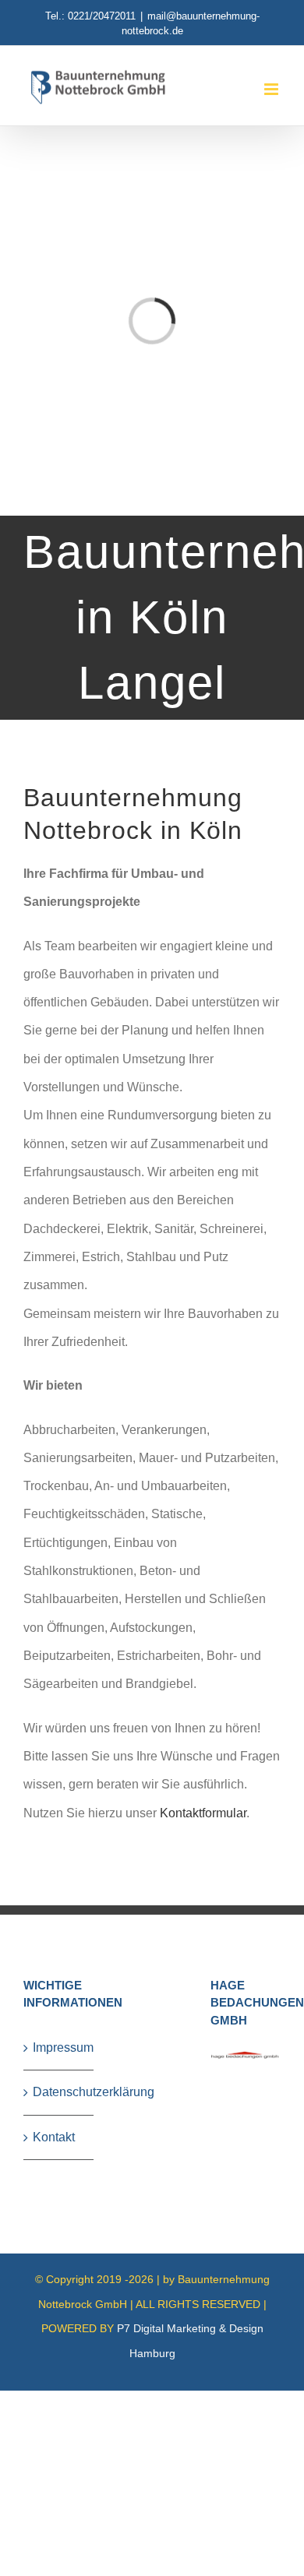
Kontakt (54, 2137)
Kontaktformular (203, 1813)
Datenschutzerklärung (59, 2092)
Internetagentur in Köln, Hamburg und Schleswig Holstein (103, 2399)
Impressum (59, 2047)
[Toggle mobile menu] (272, 89)
